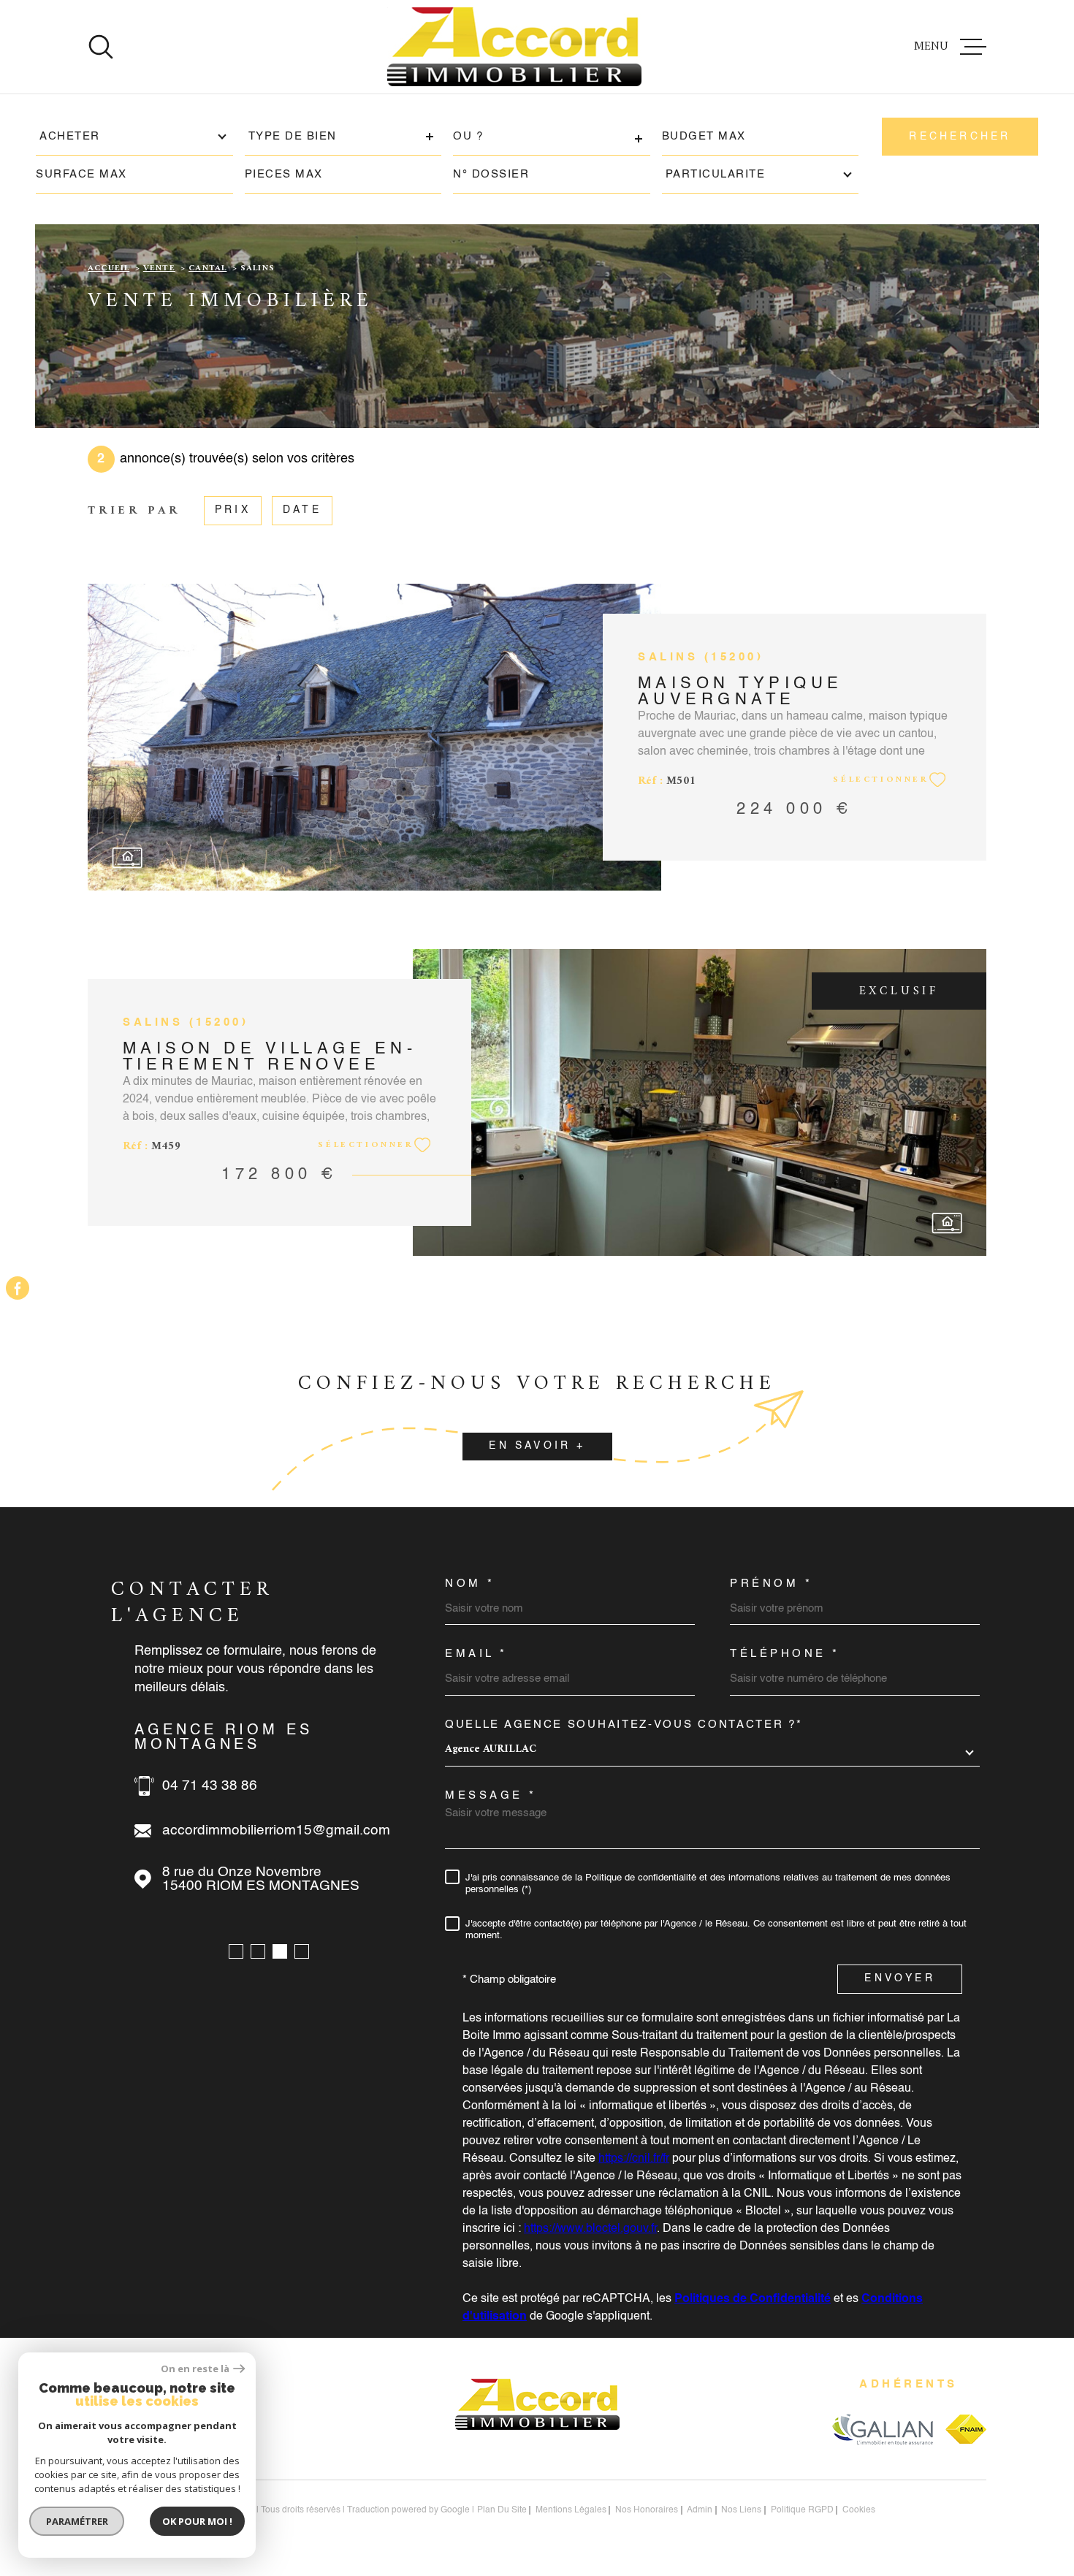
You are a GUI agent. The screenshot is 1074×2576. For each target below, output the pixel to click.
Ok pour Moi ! (197, 2521)
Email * (476, 1654)
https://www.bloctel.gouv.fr (590, 2229)
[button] (236, 1951)
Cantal (207, 268)
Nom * (470, 1584)
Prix (233, 510)
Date (302, 510)
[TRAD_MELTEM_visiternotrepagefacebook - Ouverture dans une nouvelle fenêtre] (18, 1288)
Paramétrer (77, 2521)
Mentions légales (571, 2510)
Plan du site (502, 2510)
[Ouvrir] (101, 47)
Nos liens (741, 2510)
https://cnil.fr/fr (634, 2159)
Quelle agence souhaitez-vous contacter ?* (624, 1725)
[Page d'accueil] (514, 47)
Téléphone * (785, 1654)
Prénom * (771, 1584)
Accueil (108, 268)
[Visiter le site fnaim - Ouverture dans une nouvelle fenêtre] (966, 2429)
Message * (491, 1795)
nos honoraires (647, 2510)
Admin (700, 2510)
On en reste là (195, 2369)
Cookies (859, 2510)
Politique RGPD (802, 2510)
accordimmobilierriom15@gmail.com (276, 1830)
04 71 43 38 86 (210, 1786)
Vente (159, 268)
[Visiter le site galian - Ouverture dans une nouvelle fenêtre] (882, 2429)
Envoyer (899, 1979)
